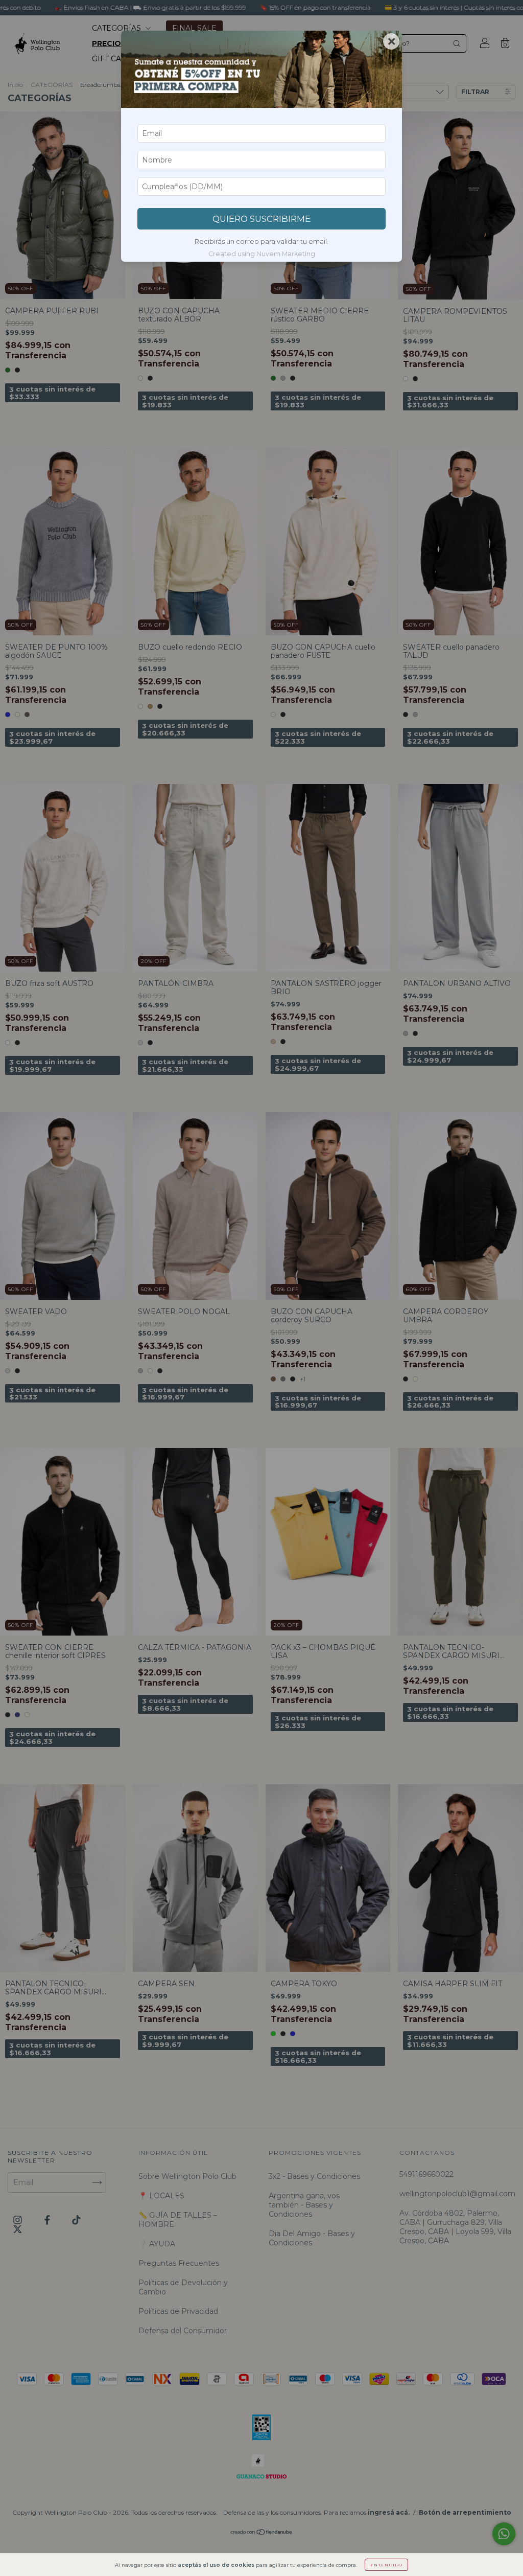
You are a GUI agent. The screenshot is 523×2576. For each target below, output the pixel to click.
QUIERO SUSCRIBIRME (261, 219)
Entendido (386, 2565)
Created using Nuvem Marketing (262, 254)
